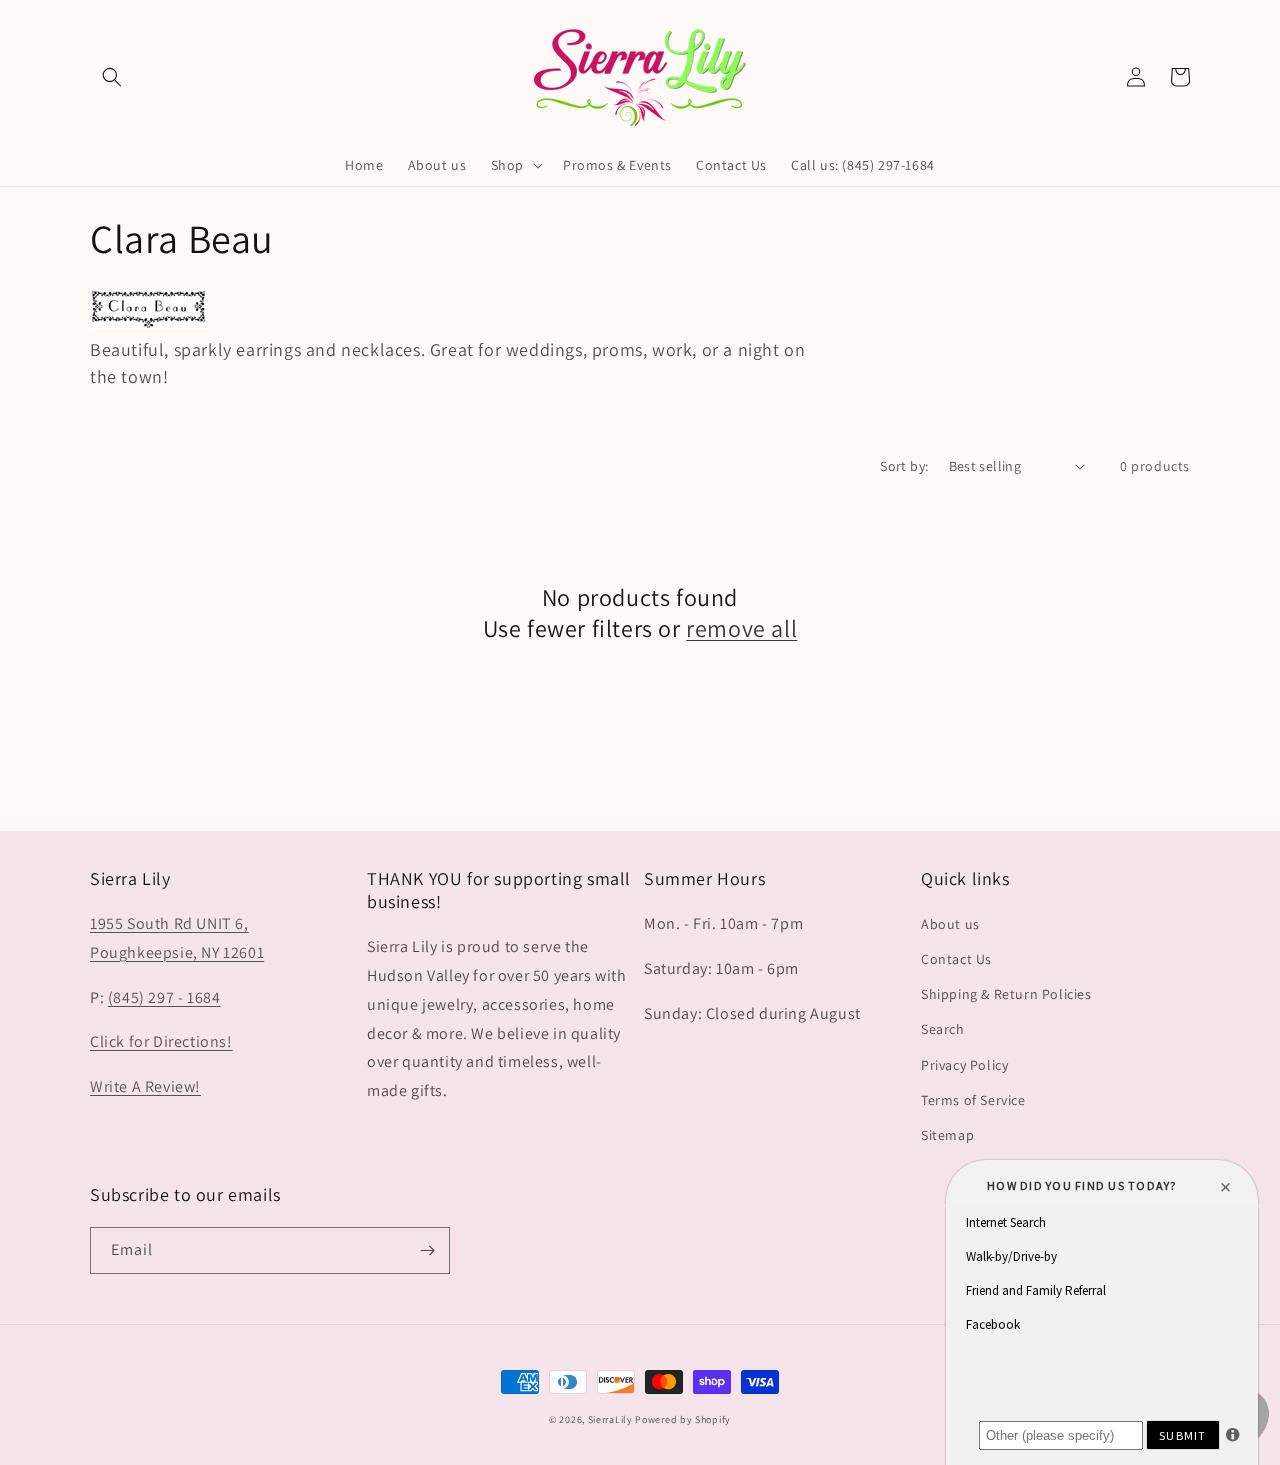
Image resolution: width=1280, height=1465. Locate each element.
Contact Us (956, 959)
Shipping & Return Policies (1006, 994)
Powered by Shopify (683, 1419)
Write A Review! (145, 1086)
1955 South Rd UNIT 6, (169, 923)
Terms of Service (973, 1100)
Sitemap (947, 1135)
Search (943, 1029)
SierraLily (610, 1419)
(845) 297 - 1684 (164, 997)
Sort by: (904, 466)
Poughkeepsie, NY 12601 (177, 952)
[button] (112, 77)
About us (950, 924)
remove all (741, 628)
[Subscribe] (427, 1250)
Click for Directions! (161, 1041)
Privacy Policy (964, 1065)
